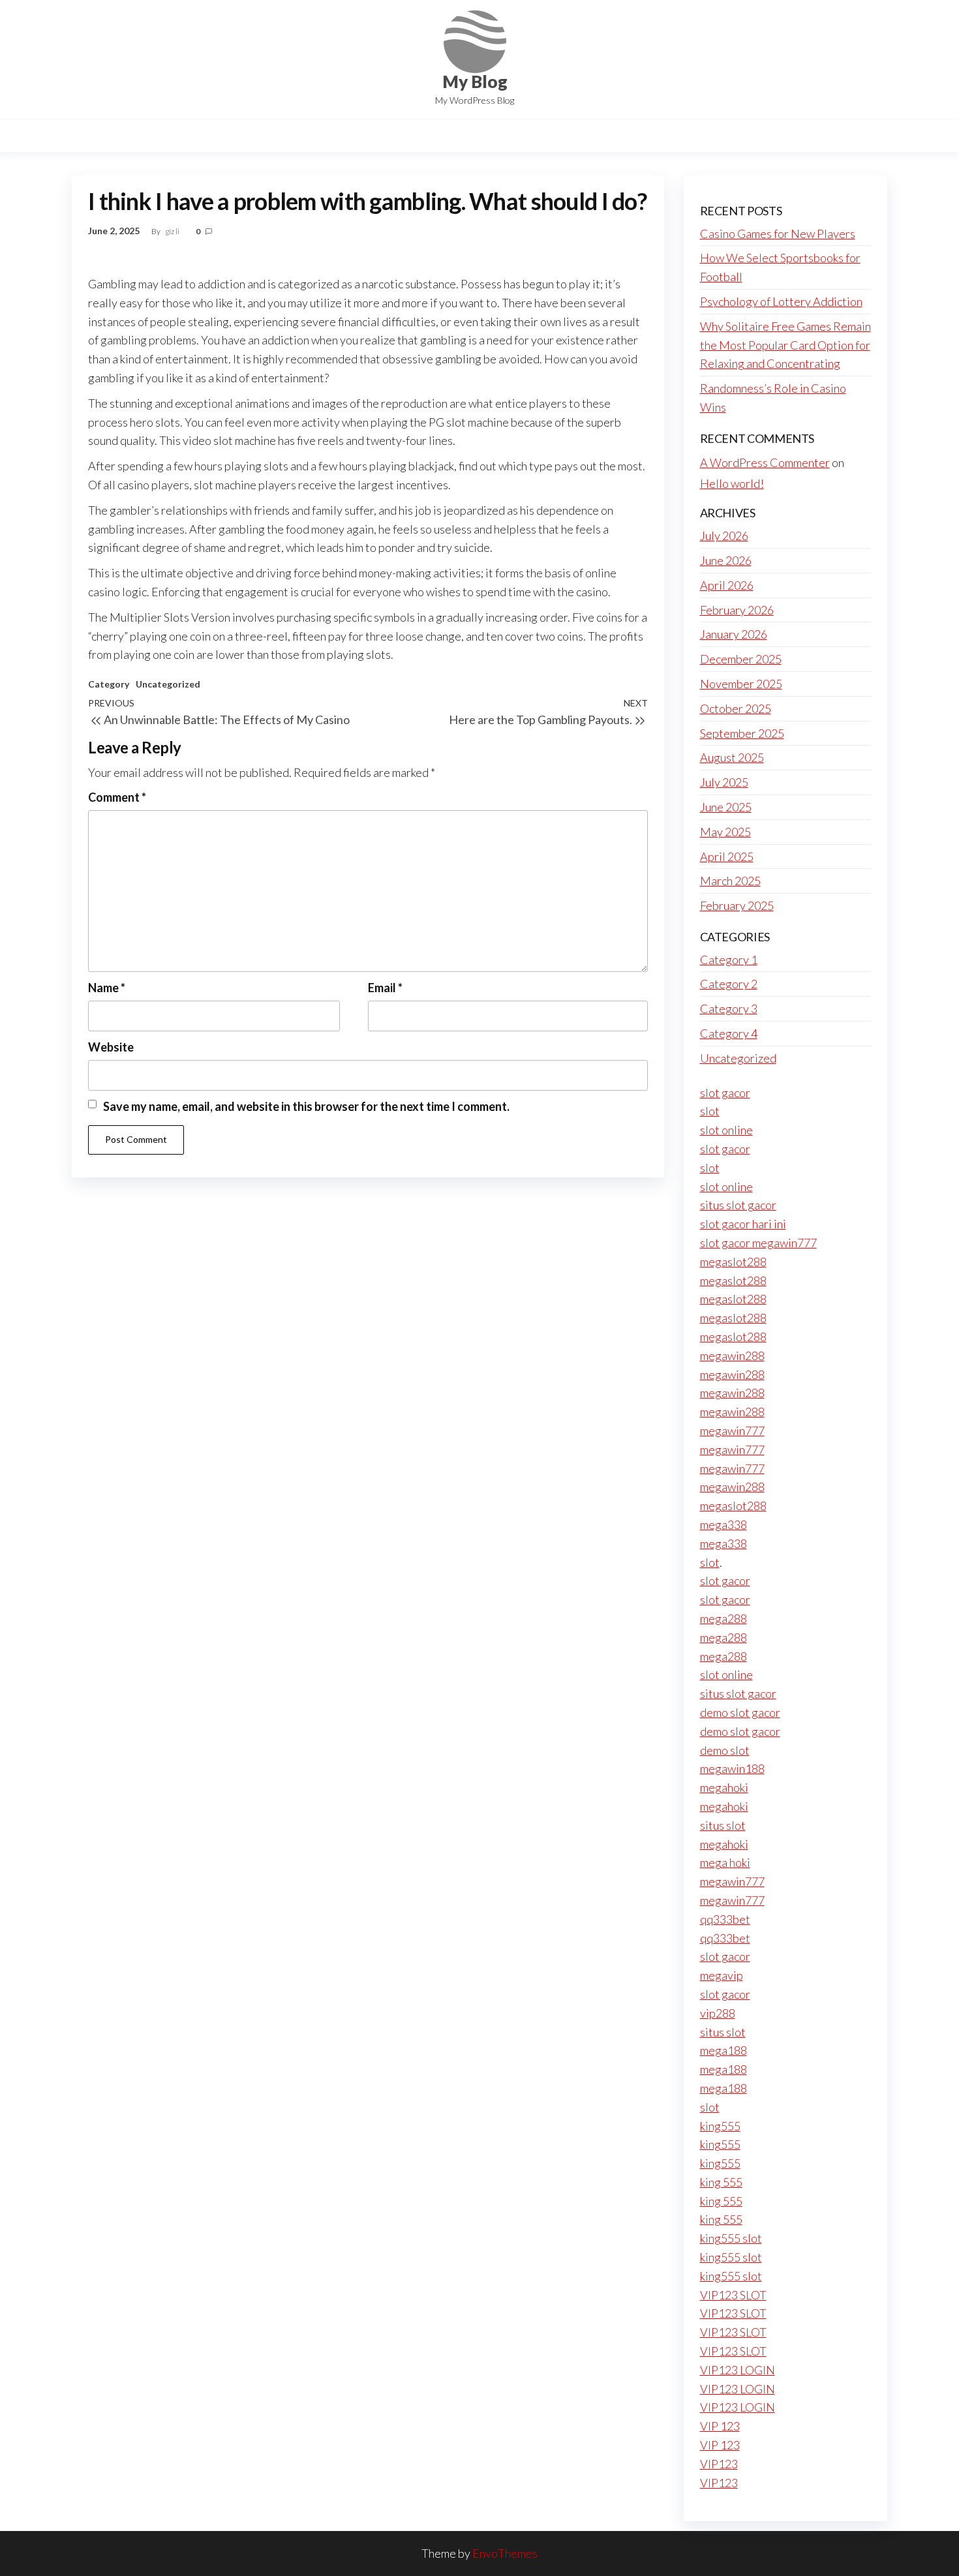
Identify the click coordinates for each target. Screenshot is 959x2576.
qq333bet (725, 1919)
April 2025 (727, 856)
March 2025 (730, 881)
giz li (173, 231)
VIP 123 (720, 2426)
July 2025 (724, 782)
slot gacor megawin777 (758, 1243)
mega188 (723, 2050)
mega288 (723, 1618)
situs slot (723, 1825)
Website (111, 1047)
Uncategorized (168, 684)
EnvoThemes (505, 2553)
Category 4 (729, 1033)
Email (385, 988)
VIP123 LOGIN (738, 2370)
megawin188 (732, 1768)
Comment (117, 797)
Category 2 (729, 984)
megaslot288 (733, 1262)
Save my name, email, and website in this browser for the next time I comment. (306, 1106)
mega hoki (725, 1862)
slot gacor (725, 1093)
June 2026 (726, 560)
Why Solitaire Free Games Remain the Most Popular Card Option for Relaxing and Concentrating (785, 345)
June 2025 (726, 807)
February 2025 (737, 905)
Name (107, 988)
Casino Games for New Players (778, 234)
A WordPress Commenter (765, 462)
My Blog (475, 82)
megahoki (724, 1787)
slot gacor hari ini (743, 1224)
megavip (722, 1975)
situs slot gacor (738, 1205)
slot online (726, 1130)
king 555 (721, 2182)
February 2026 (737, 610)
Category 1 (729, 960)
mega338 (723, 1524)
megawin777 (732, 1431)
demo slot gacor (740, 1712)
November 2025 (741, 684)
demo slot (725, 1750)
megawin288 (732, 1356)
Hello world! (732, 483)
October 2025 (736, 708)
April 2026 (727, 585)
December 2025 (741, 659)
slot (710, 1111)
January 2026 (734, 634)
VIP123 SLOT (733, 2295)
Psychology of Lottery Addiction (781, 301)
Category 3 (729, 1008)
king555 (720, 2126)
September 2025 (742, 733)
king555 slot (731, 2238)
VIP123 (719, 2464)
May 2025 (725, 832)
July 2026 (724, 536)
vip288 (718, 2013)
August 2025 (732, 757)
